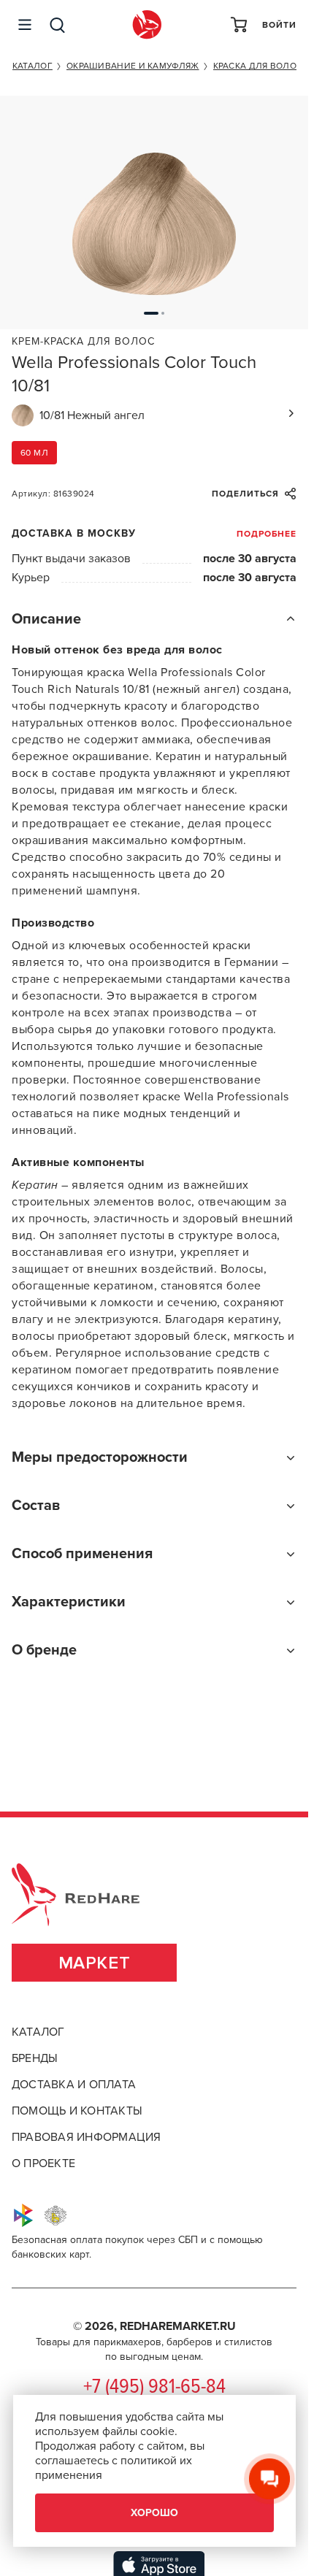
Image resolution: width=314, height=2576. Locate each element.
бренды (35, 2058)
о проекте (43, 2163)
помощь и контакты (77, 2111)
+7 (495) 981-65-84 (154, 2388)
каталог (38, 2032)
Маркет (95, 1963)
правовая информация (87, 2137)
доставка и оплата (74, 2085)
